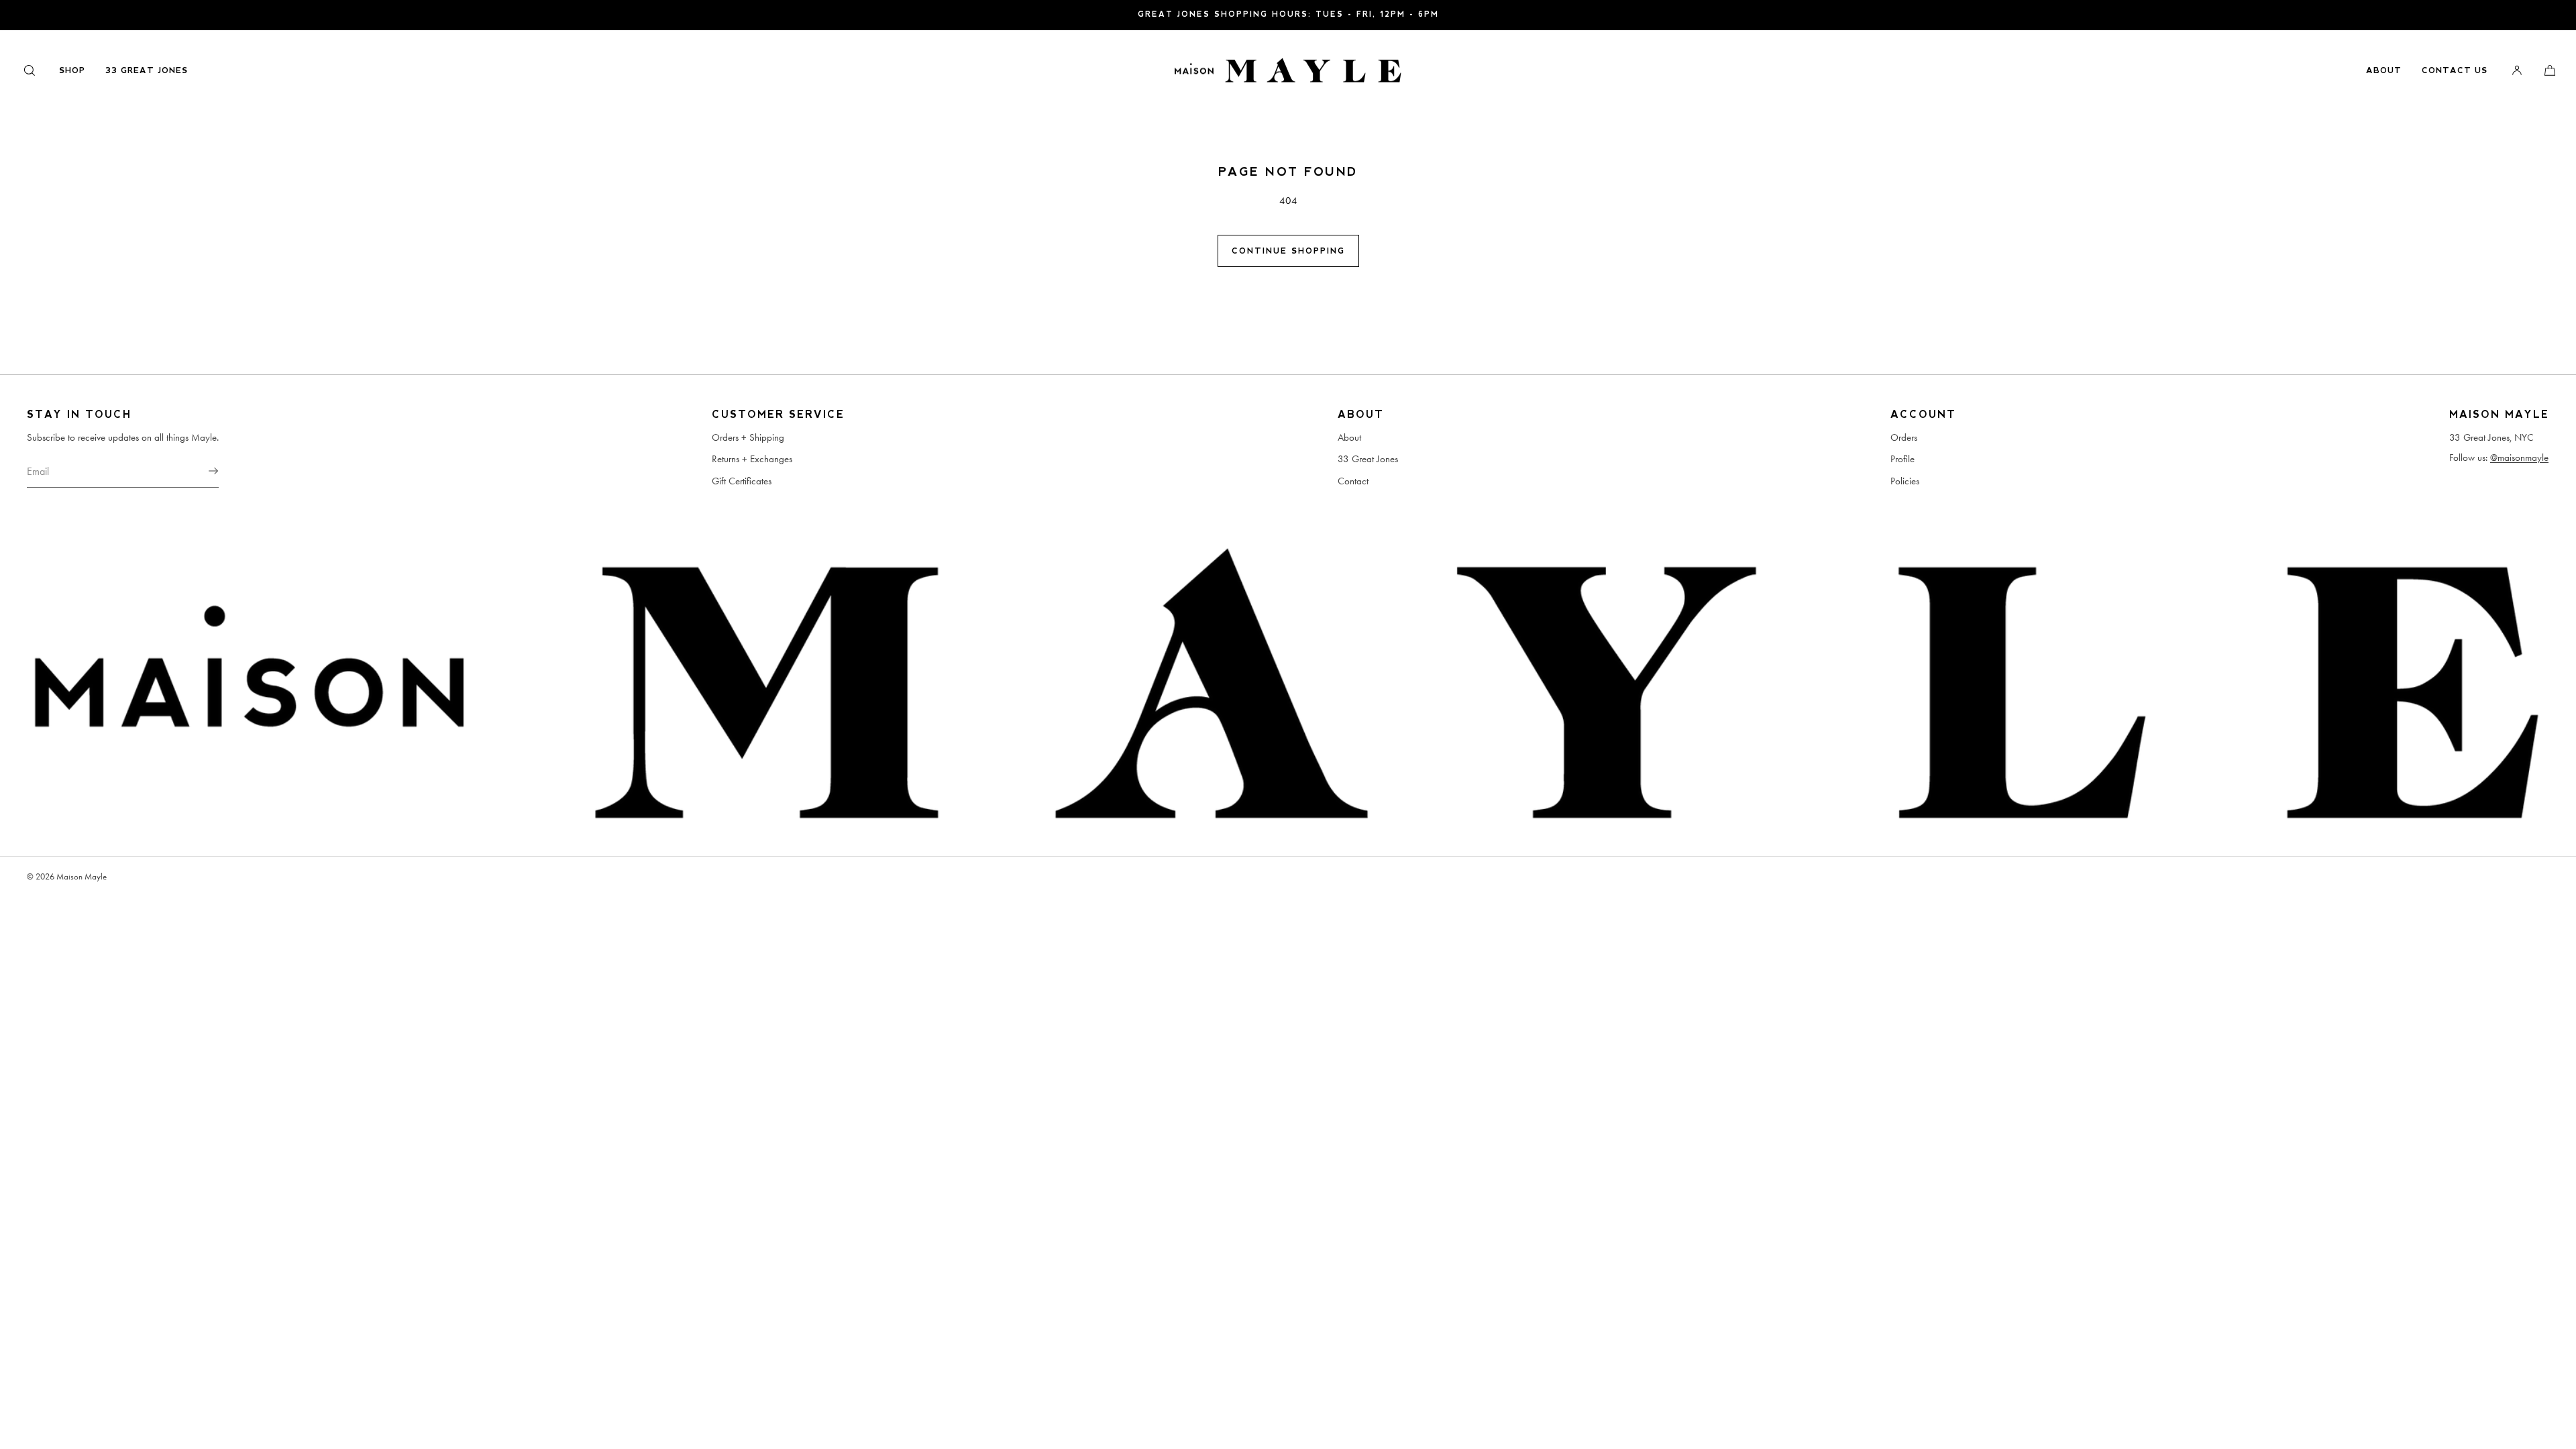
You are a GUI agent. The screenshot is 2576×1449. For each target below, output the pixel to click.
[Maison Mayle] (1288, 70)
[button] (30, 70)
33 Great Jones (147, 70)
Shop (72, 70)
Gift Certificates (742, 481)
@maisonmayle (2519, 458)
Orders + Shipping (748, 437)
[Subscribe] (202, 471)
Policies (1905, 481)
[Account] (2517, 70)
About (2384, 70)
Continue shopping (1288, 251)
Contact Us (2455, 70)
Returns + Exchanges (752, 459)
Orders (1904, 437)
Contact (1353, 481)
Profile (1902, 459)
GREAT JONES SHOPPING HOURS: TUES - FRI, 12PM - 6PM (1288, 14)
